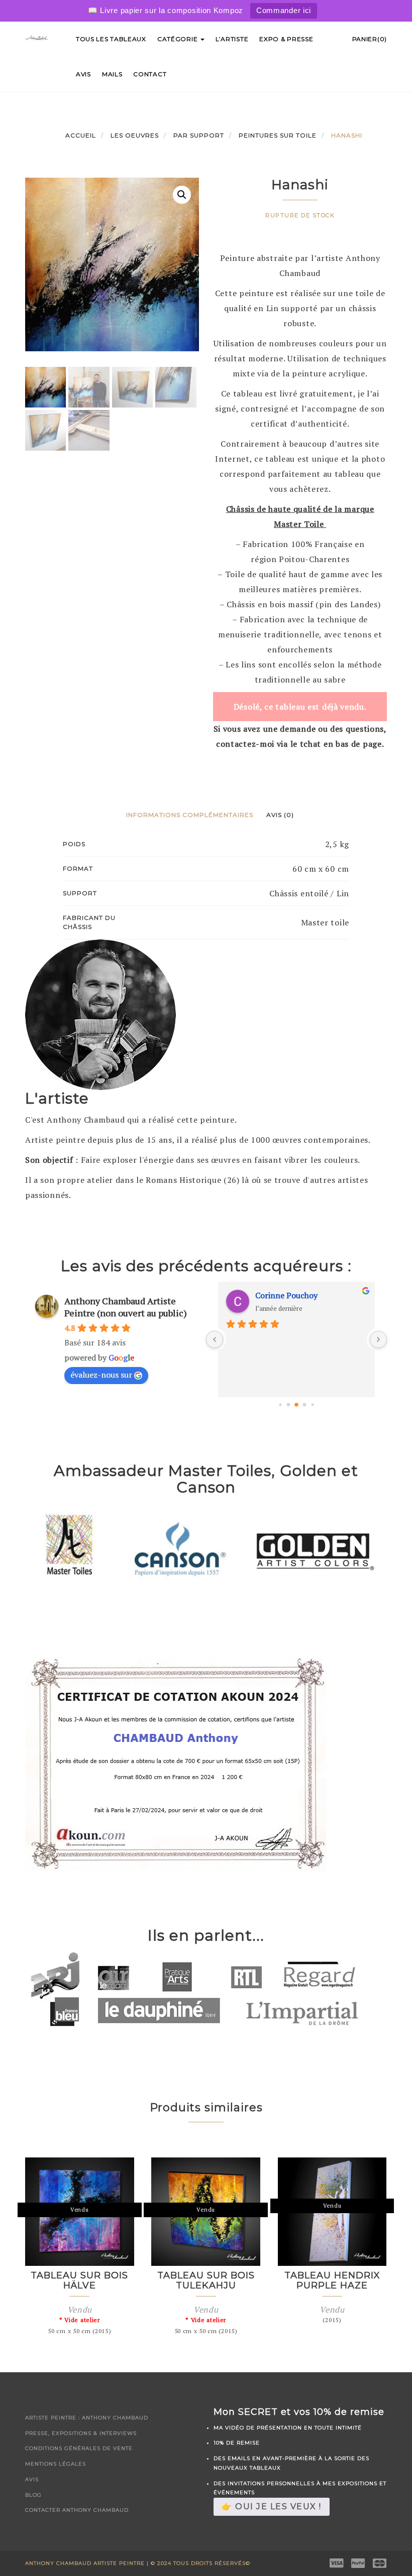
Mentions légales (56, 2464)
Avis (83, 74)
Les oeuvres (135, 135)
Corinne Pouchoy (286, 1295)
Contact (150, 74)
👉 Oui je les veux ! (272, 2506)
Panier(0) (370, 39)
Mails (112, 74)
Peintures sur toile (278, 135)
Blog (33, 2495)
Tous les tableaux (111, 39)
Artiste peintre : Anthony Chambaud (87, 2418)
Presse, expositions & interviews (81, 2433)
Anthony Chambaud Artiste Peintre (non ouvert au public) (126, 1307)
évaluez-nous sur (101, 1375)
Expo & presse (286, 39)
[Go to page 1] (289, 1405)
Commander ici (284, 10)
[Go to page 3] (305, 1405)
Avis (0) (280, 815)
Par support (199, 135)
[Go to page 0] (280, 1405)
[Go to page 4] (312, 1405)
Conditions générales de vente (79, 2448)
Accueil (81, 135)
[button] (182, 195)
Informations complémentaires (190, 815)
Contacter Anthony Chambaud (77, 2510)
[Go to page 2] (296, 1405)
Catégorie (178, 39)
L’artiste (232, 39)
